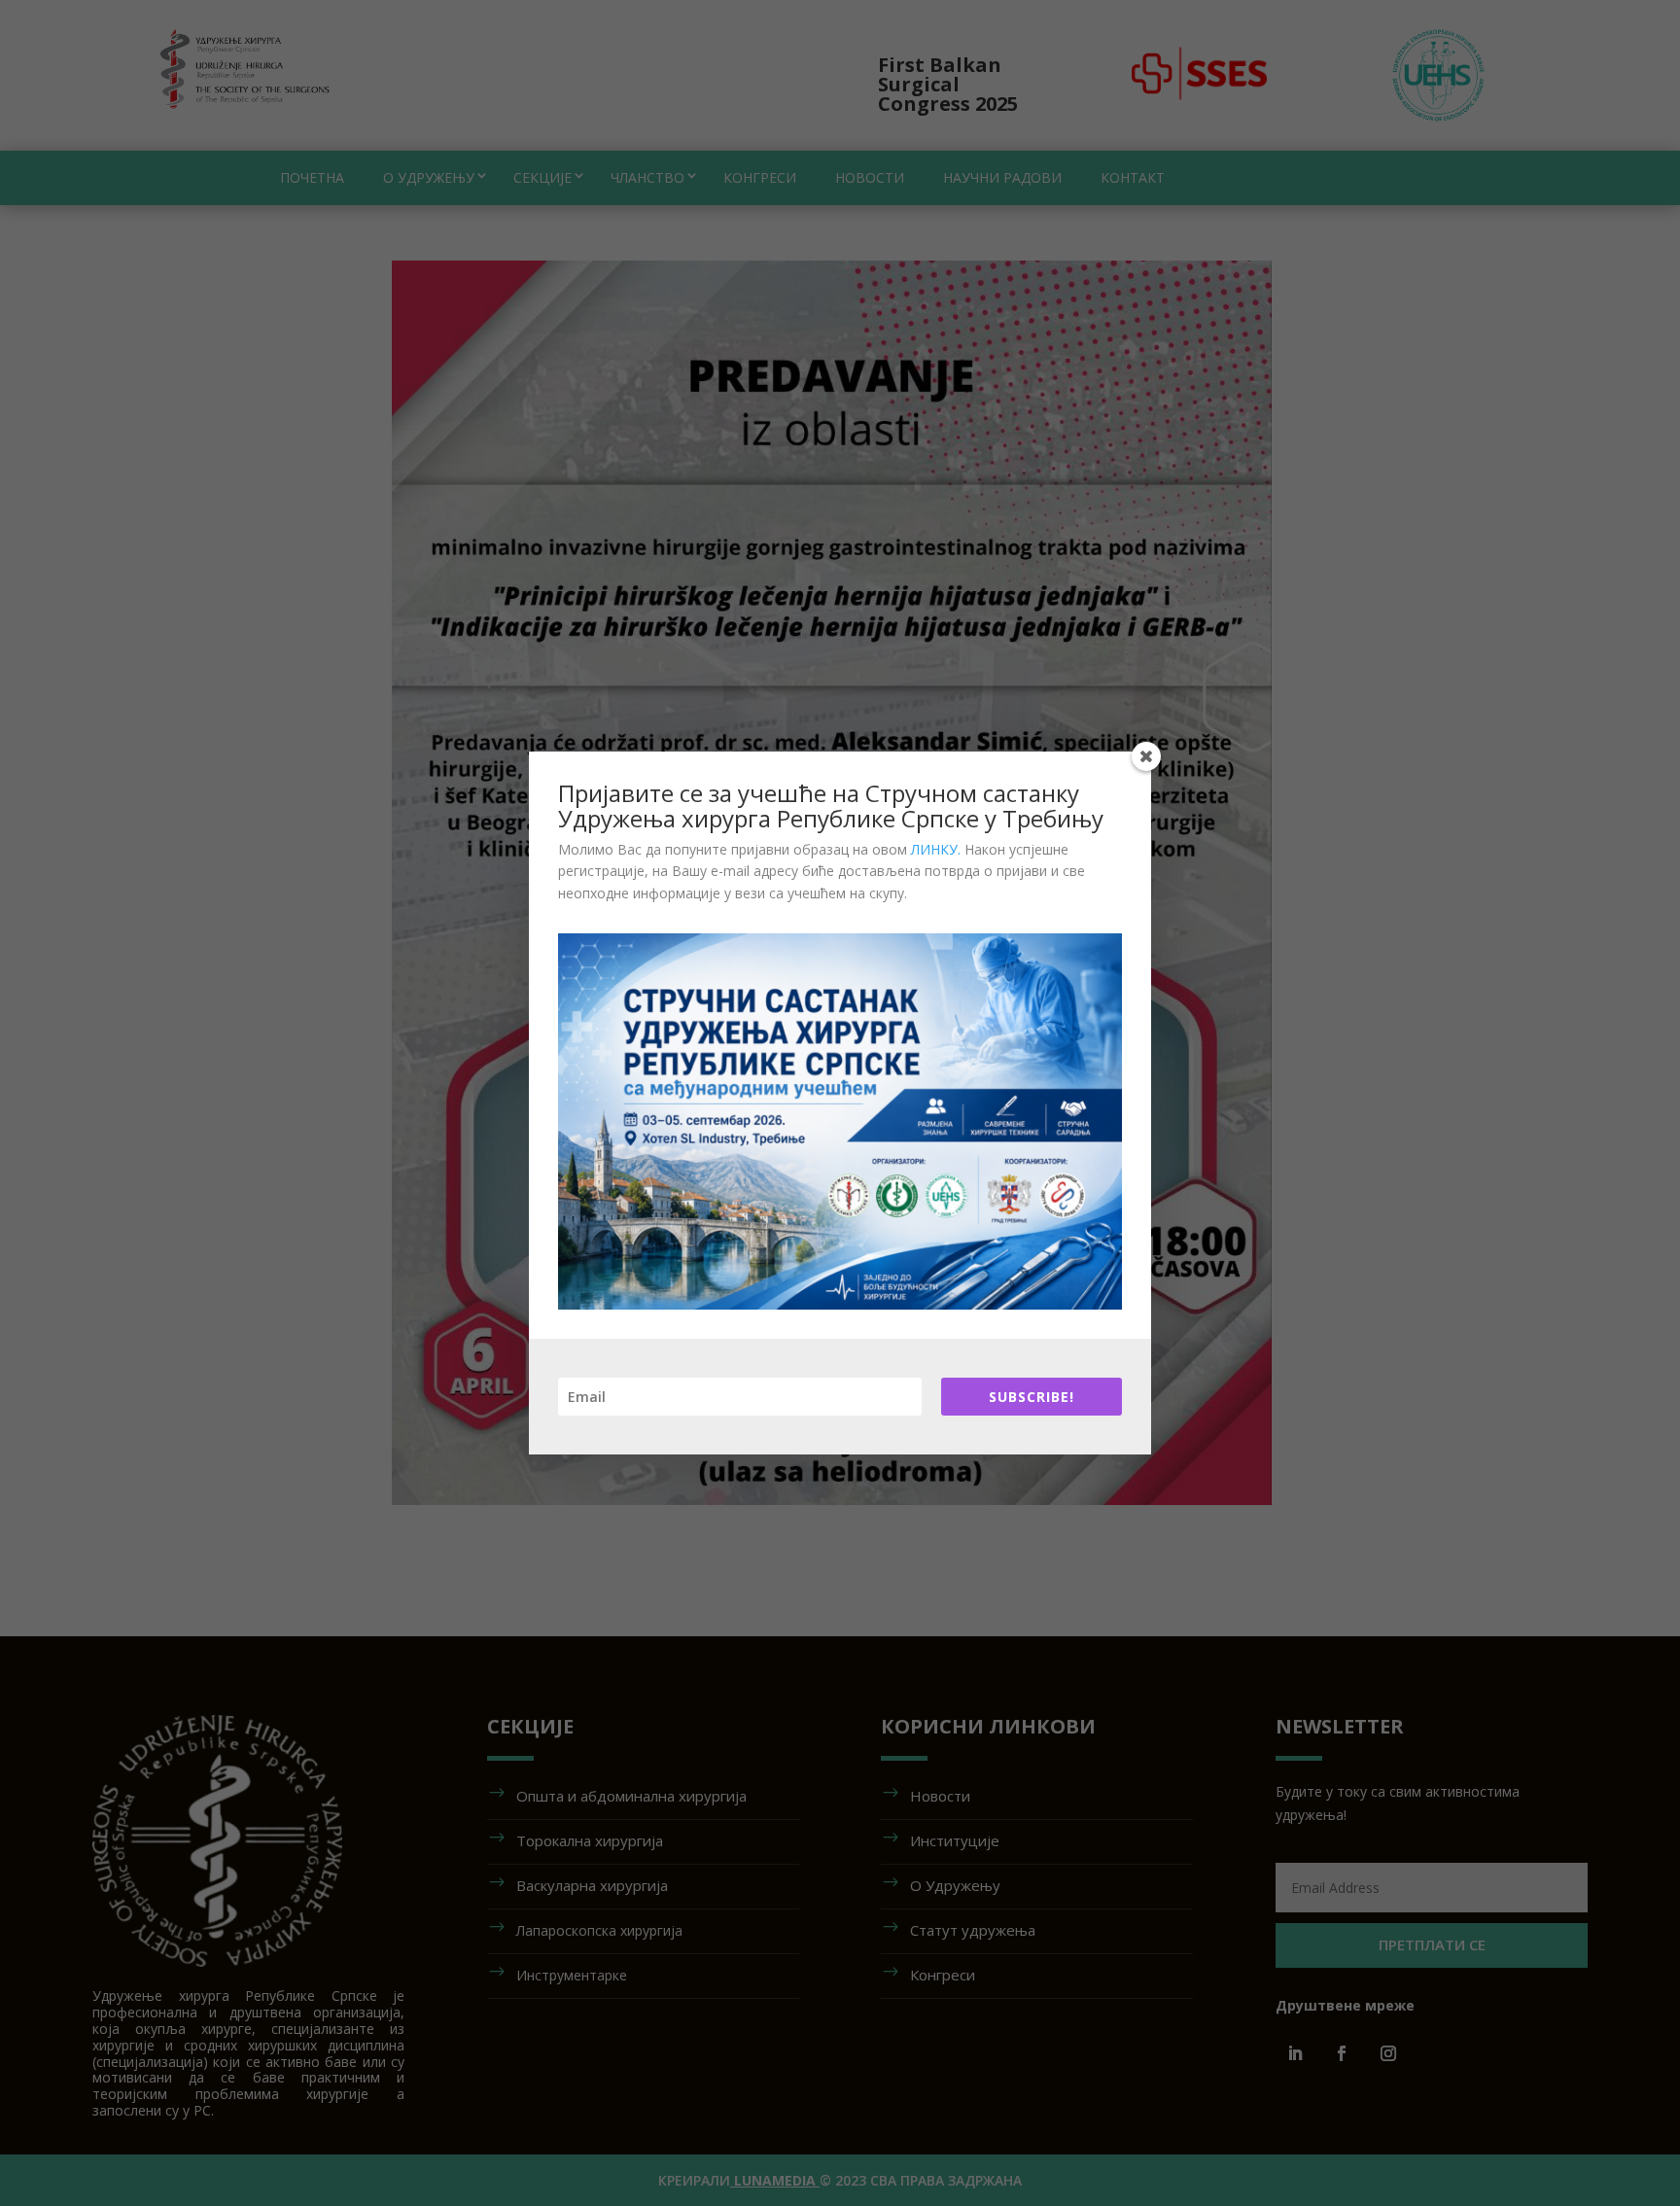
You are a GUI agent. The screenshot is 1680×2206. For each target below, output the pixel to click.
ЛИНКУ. (936, 849)
